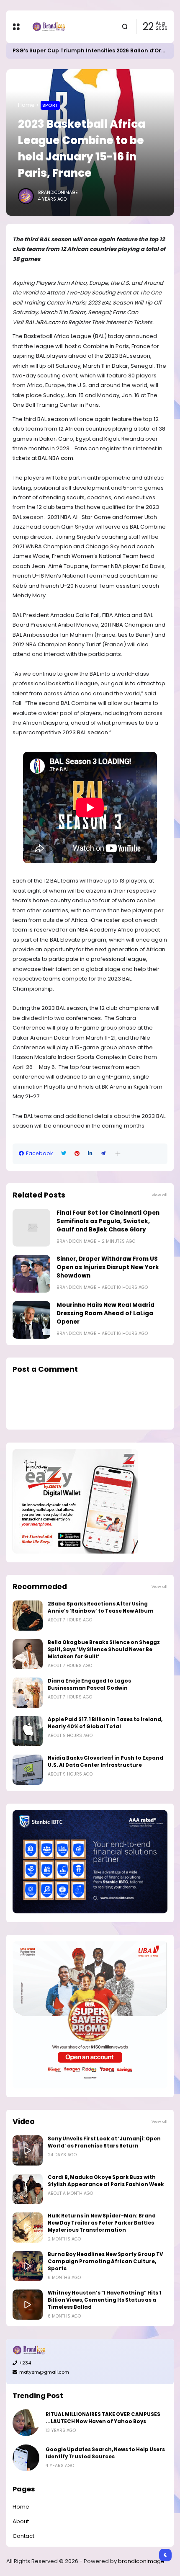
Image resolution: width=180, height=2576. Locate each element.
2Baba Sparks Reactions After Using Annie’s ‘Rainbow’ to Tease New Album (101, 1607)
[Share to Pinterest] (77, 1154)
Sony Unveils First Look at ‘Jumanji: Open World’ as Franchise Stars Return (104, 2142)
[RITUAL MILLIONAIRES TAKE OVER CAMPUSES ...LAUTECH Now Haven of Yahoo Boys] (26, 2423)
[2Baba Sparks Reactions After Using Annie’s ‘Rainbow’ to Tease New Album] (28, 1616)
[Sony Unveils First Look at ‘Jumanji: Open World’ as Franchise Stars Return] (28, 2150)
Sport (50, 105)
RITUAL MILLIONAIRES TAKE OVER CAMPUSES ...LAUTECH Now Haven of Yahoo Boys (103, 2418)
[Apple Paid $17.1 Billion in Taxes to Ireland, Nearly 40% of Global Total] (28, 1731)
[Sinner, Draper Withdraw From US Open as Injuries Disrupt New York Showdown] (31, 1274)
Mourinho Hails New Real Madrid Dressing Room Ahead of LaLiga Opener (105, 1313)
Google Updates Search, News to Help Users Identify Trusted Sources (105, 2453)
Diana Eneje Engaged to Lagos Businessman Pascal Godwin (89, 1684)
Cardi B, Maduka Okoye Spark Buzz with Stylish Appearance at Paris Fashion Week (106, 2181)
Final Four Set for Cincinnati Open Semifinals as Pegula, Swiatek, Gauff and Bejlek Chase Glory (108, 1221)
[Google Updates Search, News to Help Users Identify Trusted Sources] (26, 2458)
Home (26, 105)
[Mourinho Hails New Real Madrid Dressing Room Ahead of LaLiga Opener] (31, 1320)
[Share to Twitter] (64, 1154)
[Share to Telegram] (103, 1154)
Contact (23, 2536)
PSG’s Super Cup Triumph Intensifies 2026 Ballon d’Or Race (94, 50)
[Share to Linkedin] (90, 1154)
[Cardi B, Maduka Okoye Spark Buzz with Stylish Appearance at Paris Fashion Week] (28, 2189)
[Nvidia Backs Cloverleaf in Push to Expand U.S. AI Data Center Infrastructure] (28, 1770)
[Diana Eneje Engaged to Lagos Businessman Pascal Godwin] (28, 1693)
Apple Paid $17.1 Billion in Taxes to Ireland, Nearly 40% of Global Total (105, 1723)
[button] (118, 1154)
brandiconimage (141, 2561)
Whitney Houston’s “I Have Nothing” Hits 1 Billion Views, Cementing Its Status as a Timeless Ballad (104, 2300)
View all (159, 1195)
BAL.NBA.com (43, 322)
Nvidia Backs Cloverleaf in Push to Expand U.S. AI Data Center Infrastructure (105, 1762)
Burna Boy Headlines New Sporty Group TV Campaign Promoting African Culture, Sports (105, 2261)
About (21, 2521)
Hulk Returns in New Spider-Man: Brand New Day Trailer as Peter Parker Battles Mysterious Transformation (102, 2223)
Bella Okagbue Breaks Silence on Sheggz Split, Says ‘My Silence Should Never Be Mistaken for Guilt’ (104, 1649)
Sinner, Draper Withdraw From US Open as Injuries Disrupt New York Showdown (108, 1267)
